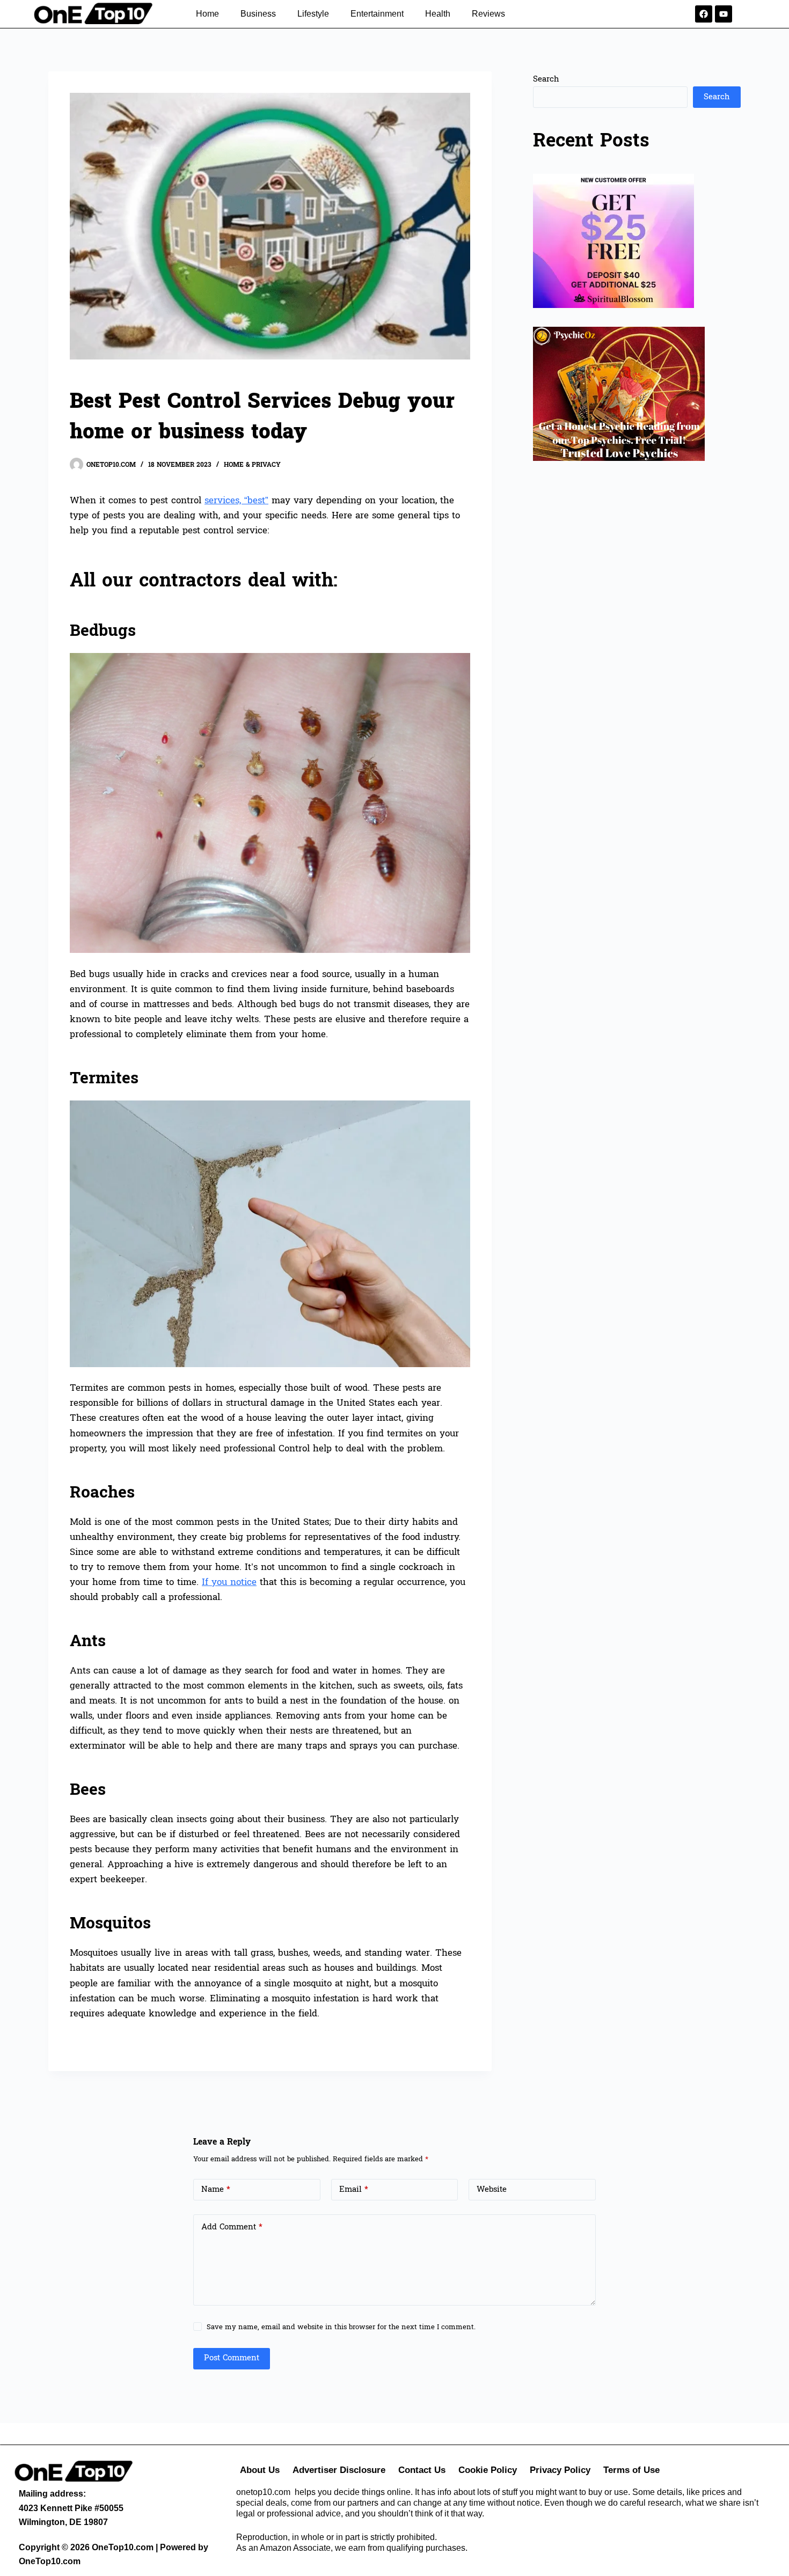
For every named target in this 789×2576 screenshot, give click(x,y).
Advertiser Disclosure (339, 2470)
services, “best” (236, 500)
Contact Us (422, 2470)
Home (207, 14)
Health (438, 14)
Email (354, 2189)
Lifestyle (313, 14)
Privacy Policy (560, 2470)
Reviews (488, 14)
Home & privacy (252, 465)
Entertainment (377, 14)
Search (546, 79)
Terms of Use (631, 2470)
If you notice (229, 1582)
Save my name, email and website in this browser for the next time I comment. (341, 2327)
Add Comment (232, 2227)
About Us (260, 2470)
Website (492, 2189)
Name (216, 2189)
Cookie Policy (488, 2470)
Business (258, 14)
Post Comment (232, 2358)
